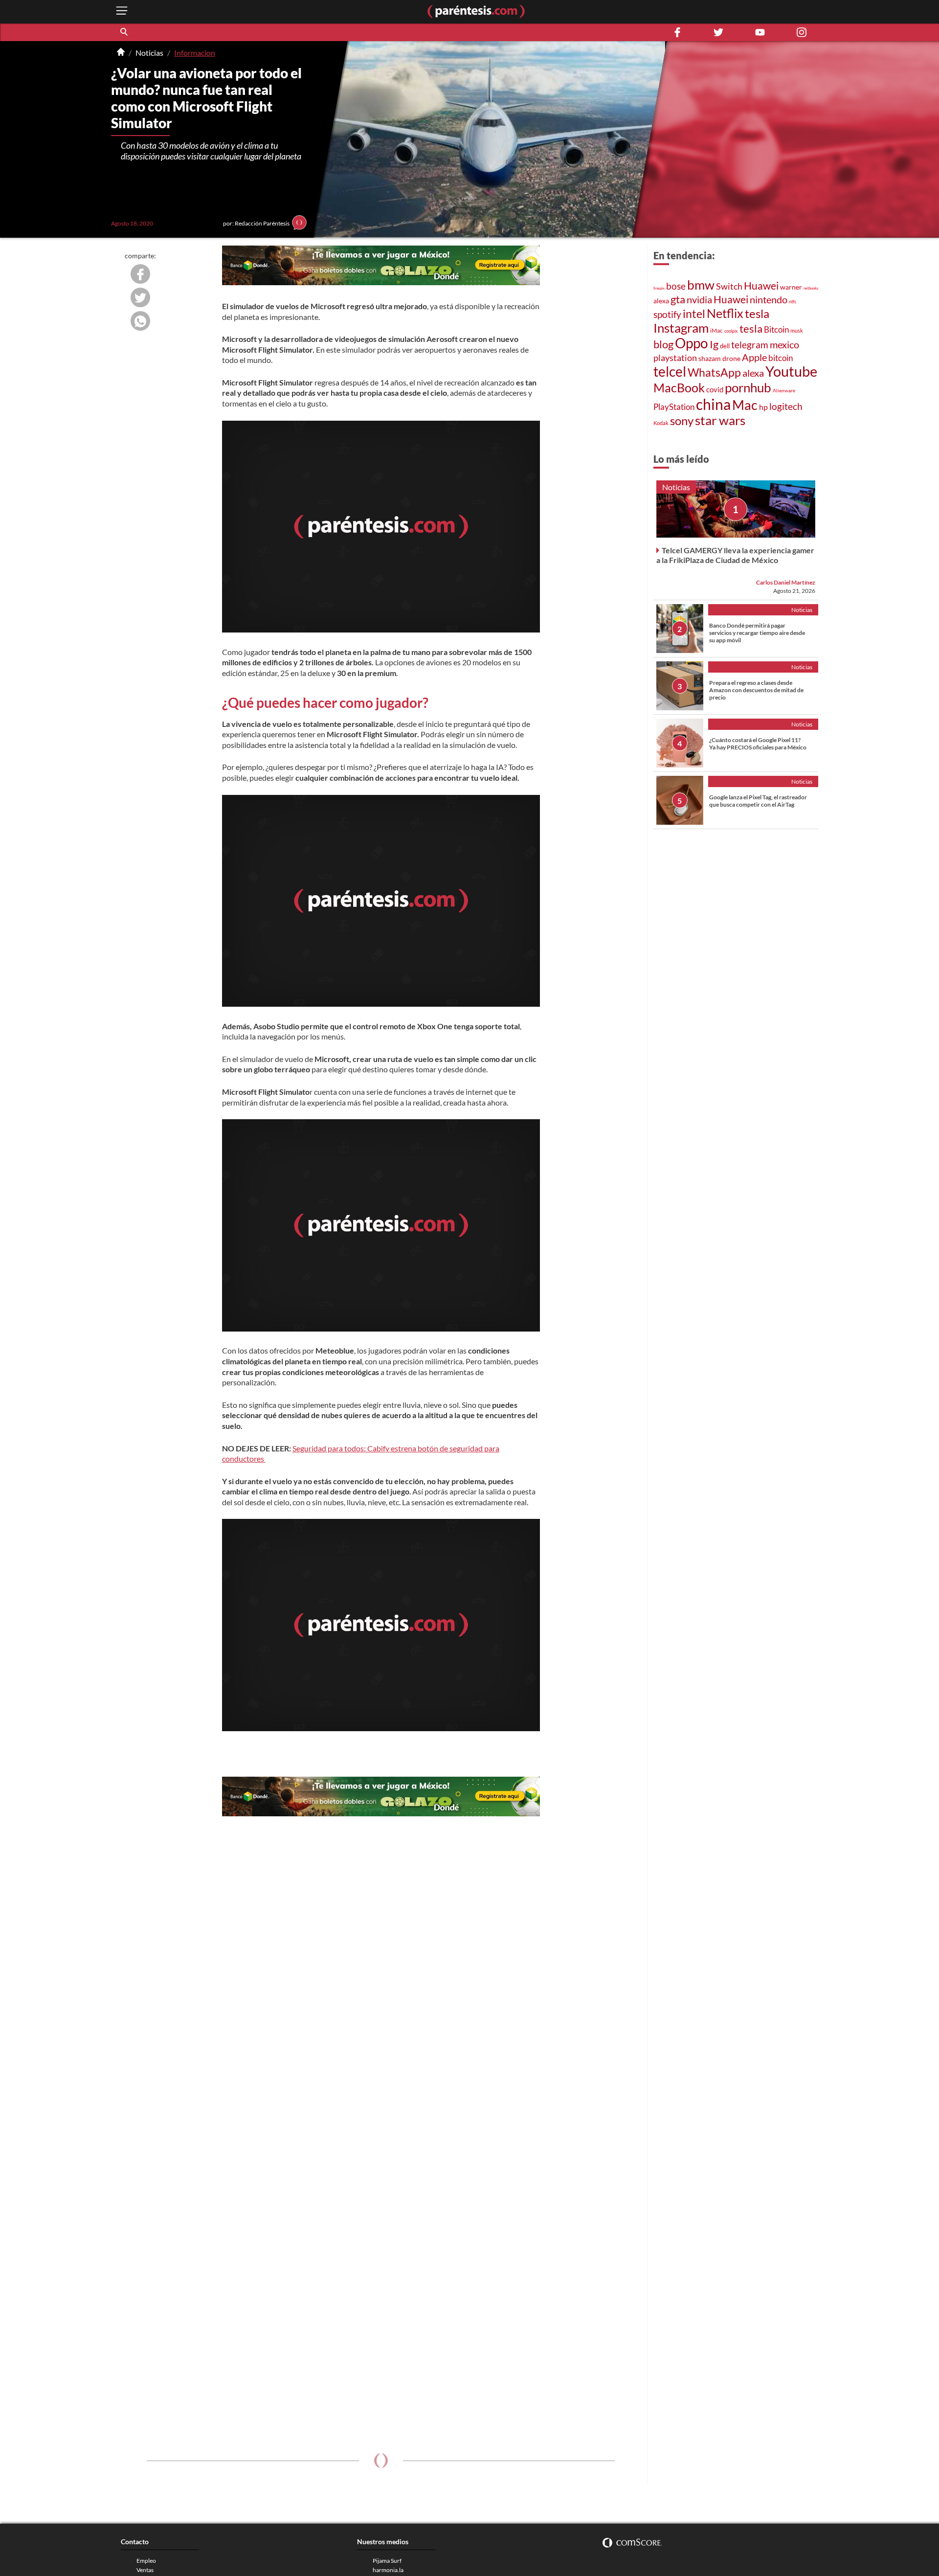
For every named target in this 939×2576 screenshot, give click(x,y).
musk (797, 330)
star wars (720, 420)
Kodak (661, 423)
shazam (710, 359)
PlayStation (674, 407)
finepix (659, 288)
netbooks (811, 288)
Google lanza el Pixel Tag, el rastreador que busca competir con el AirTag (758, 801)
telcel (670, 371)
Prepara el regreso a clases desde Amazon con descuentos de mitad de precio (756, 690)
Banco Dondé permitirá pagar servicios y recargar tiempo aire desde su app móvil (757, 633)
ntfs (793, 302)
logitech (786, 406)
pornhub (748, 387)
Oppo (692, 343)
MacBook (679, 387)
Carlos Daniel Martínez (786, 582)
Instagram (681, 328)
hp (763, 407)
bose (676, 286)
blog (663, 344)
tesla (757, 314)
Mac (745, 405)
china (713, 404)
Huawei (761, 285)
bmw (701, 285)
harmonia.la (388, 2570)
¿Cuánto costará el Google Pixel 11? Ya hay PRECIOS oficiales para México (758, 744)
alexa (661, 301)
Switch (729, 286)
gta (678, 299)
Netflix (725, 313)
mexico (784, 344)
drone (731, 358)
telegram (750, 345)
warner (791, 287)
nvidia (699, 300)
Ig (714, 344)
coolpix (731, 331)
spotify (667, 314)
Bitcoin (776, 329)
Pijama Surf (387, 2561)
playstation (675, 358)
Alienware (784, 390)
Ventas (145, 2570)
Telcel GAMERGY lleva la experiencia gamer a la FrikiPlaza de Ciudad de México (735, 555)
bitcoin (781, 358)
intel (694, 314)
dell (725, 346)
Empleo (146, 2561)
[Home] (121, 53)
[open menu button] (122, 11)
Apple (754, 357)
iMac (716, 330)
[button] (125, 32)
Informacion (195, 53)
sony (682, 421)
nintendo (769, 299)
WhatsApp (714, 373)
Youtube (791, 371)
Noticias (149, 53)
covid (715, 389)
